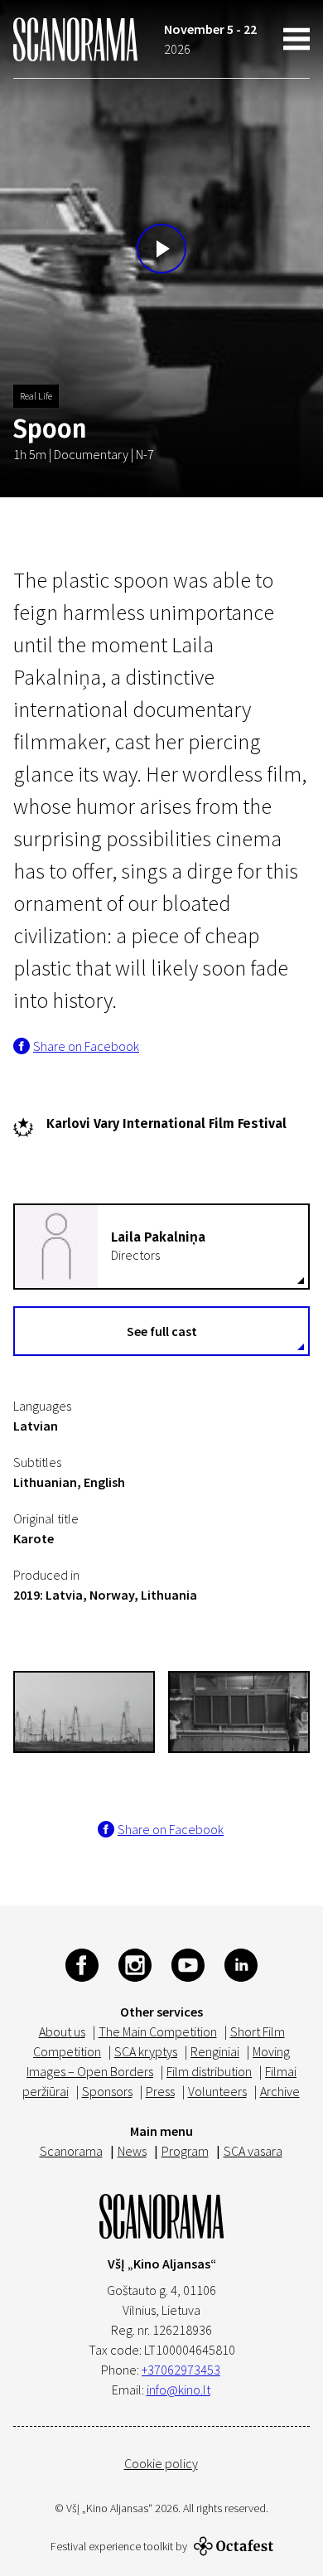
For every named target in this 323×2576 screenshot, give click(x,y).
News (132, 2151)
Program (185, 2151)
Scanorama (71, 2151)
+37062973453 (181, 2370)
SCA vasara (253, 2151)
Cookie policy (161, 2463)
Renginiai (215, 2051)
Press (160, 2091)
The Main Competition (158, 2031)
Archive (280, 2091)
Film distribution (209, 2071)
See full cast (162, 1331)
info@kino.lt (178, 2390)
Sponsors (107, 2091)
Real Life (36, 396)
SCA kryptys (146, 2051)
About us (62, 2031)
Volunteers (217, 2091)
